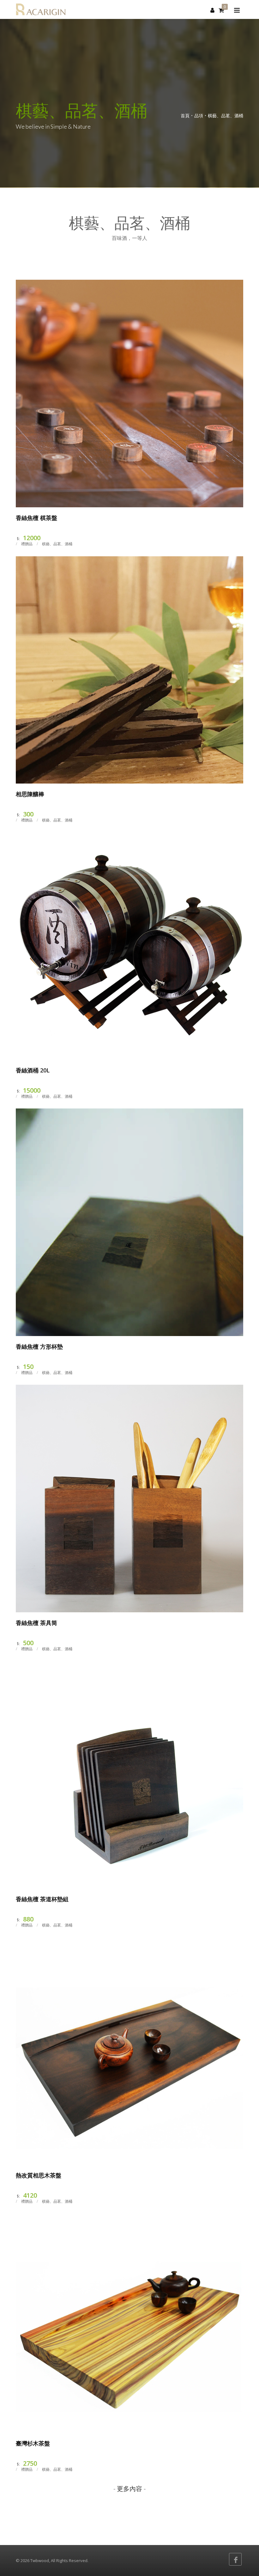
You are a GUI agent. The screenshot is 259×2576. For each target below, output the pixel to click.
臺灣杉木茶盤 (33, 2443)
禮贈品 (27, 544)
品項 (199, 116)
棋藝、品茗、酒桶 (226, 116)
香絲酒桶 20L (33, 1070)
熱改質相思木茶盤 (39, 2175)
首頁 (185, 116)
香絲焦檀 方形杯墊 (39, 1346)
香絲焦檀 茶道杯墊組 (42, 1899)
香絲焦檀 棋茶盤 (36, 518)
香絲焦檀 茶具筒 (36, 1623)
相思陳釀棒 (30, 794)
